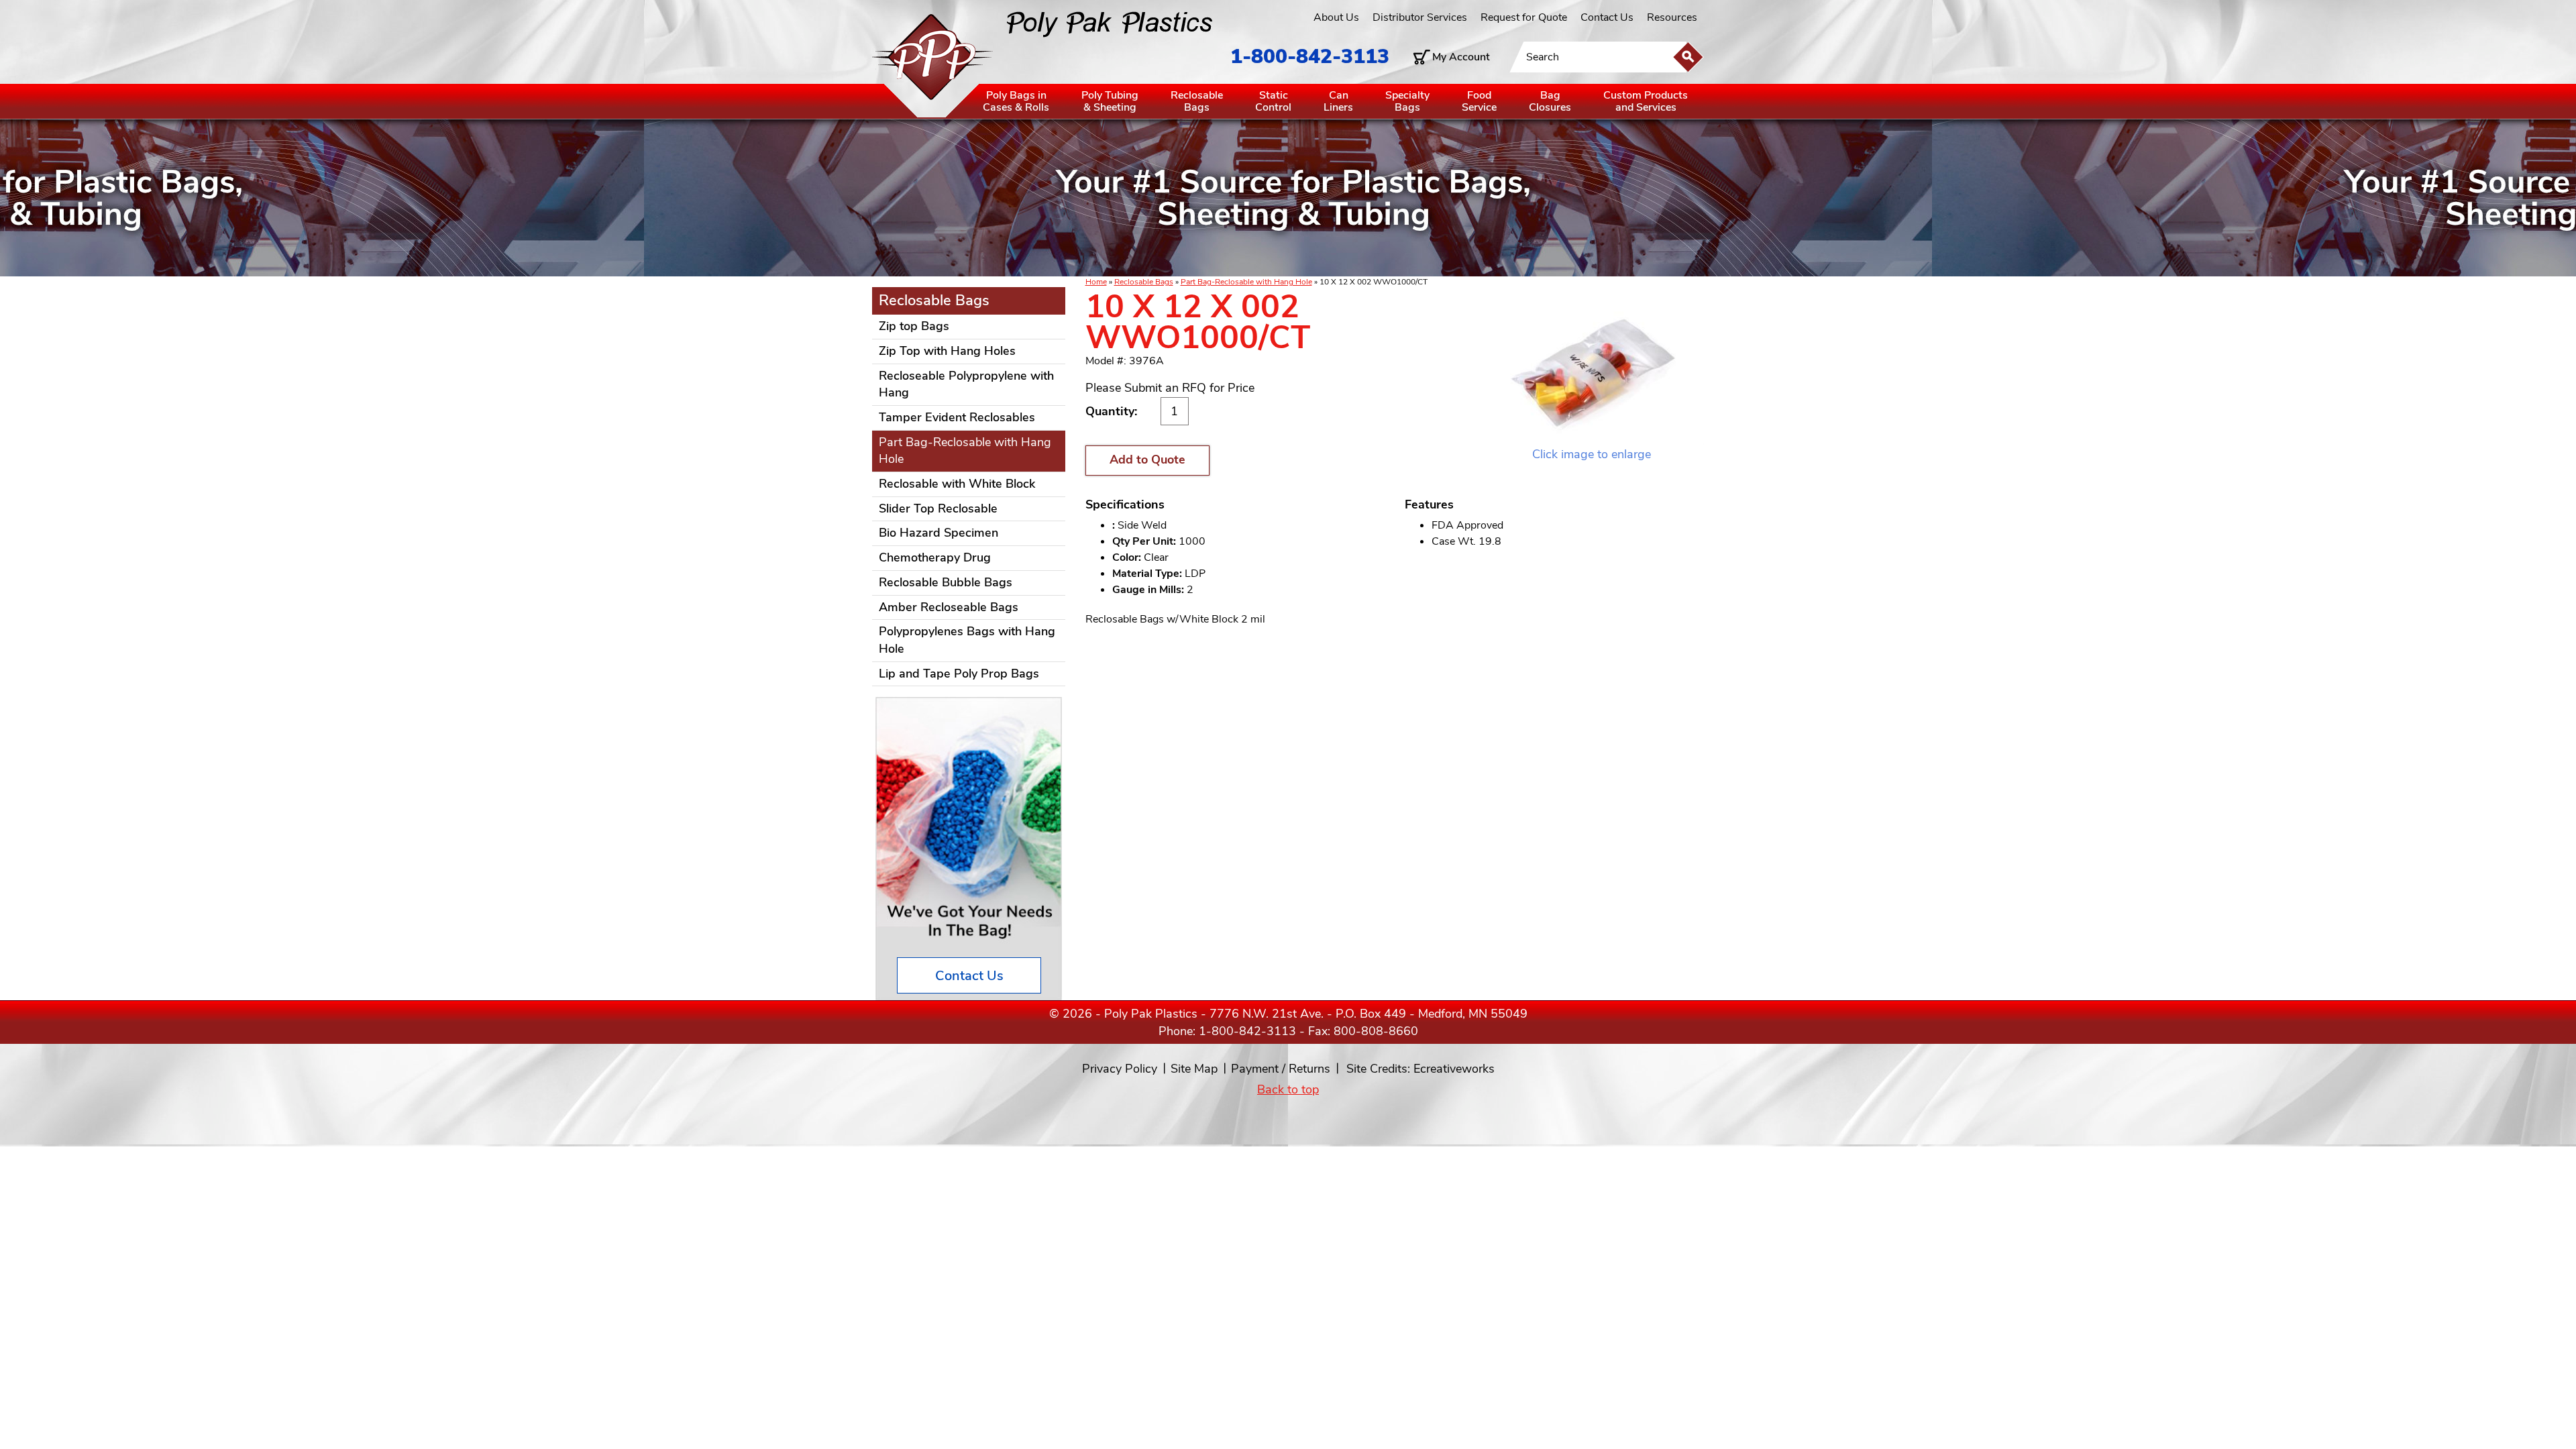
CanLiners (1338, 101)
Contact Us (1607, 17)
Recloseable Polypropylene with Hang (966, 384)
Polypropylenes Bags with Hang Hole (967, 640)
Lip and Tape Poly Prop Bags (959, 674)
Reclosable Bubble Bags (946, 582)
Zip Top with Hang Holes (947, 351)
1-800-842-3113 (1310, 57)
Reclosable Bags (1144, 282)
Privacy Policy (1120, 1069)
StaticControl (1273, 101)
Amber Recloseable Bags (949, 607)
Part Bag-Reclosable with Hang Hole (1246, 282)
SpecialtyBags (1407, 101)
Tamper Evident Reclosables (957, 417)
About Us (1336, 17)
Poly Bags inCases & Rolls (1016, 101)
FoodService (1479, 101)
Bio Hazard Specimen (938, 533)
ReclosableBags (1197, 101)
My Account (1461, 57)
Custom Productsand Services (1646, 101)
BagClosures (1550, 101)
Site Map (1194, 1069)
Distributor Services (1420, 17)
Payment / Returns (1281, 1069)
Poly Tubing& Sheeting (1110, 101)
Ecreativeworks (1454, 1069)
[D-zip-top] (1592, 368)
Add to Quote (1147, 460)
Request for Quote (1524, 17)
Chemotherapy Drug (935, 557)
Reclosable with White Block (957, 484)
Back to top (1288, 1089)
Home (1096, 282)
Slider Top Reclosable (938, 508)
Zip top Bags (914, 326)
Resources (1672, 17)
